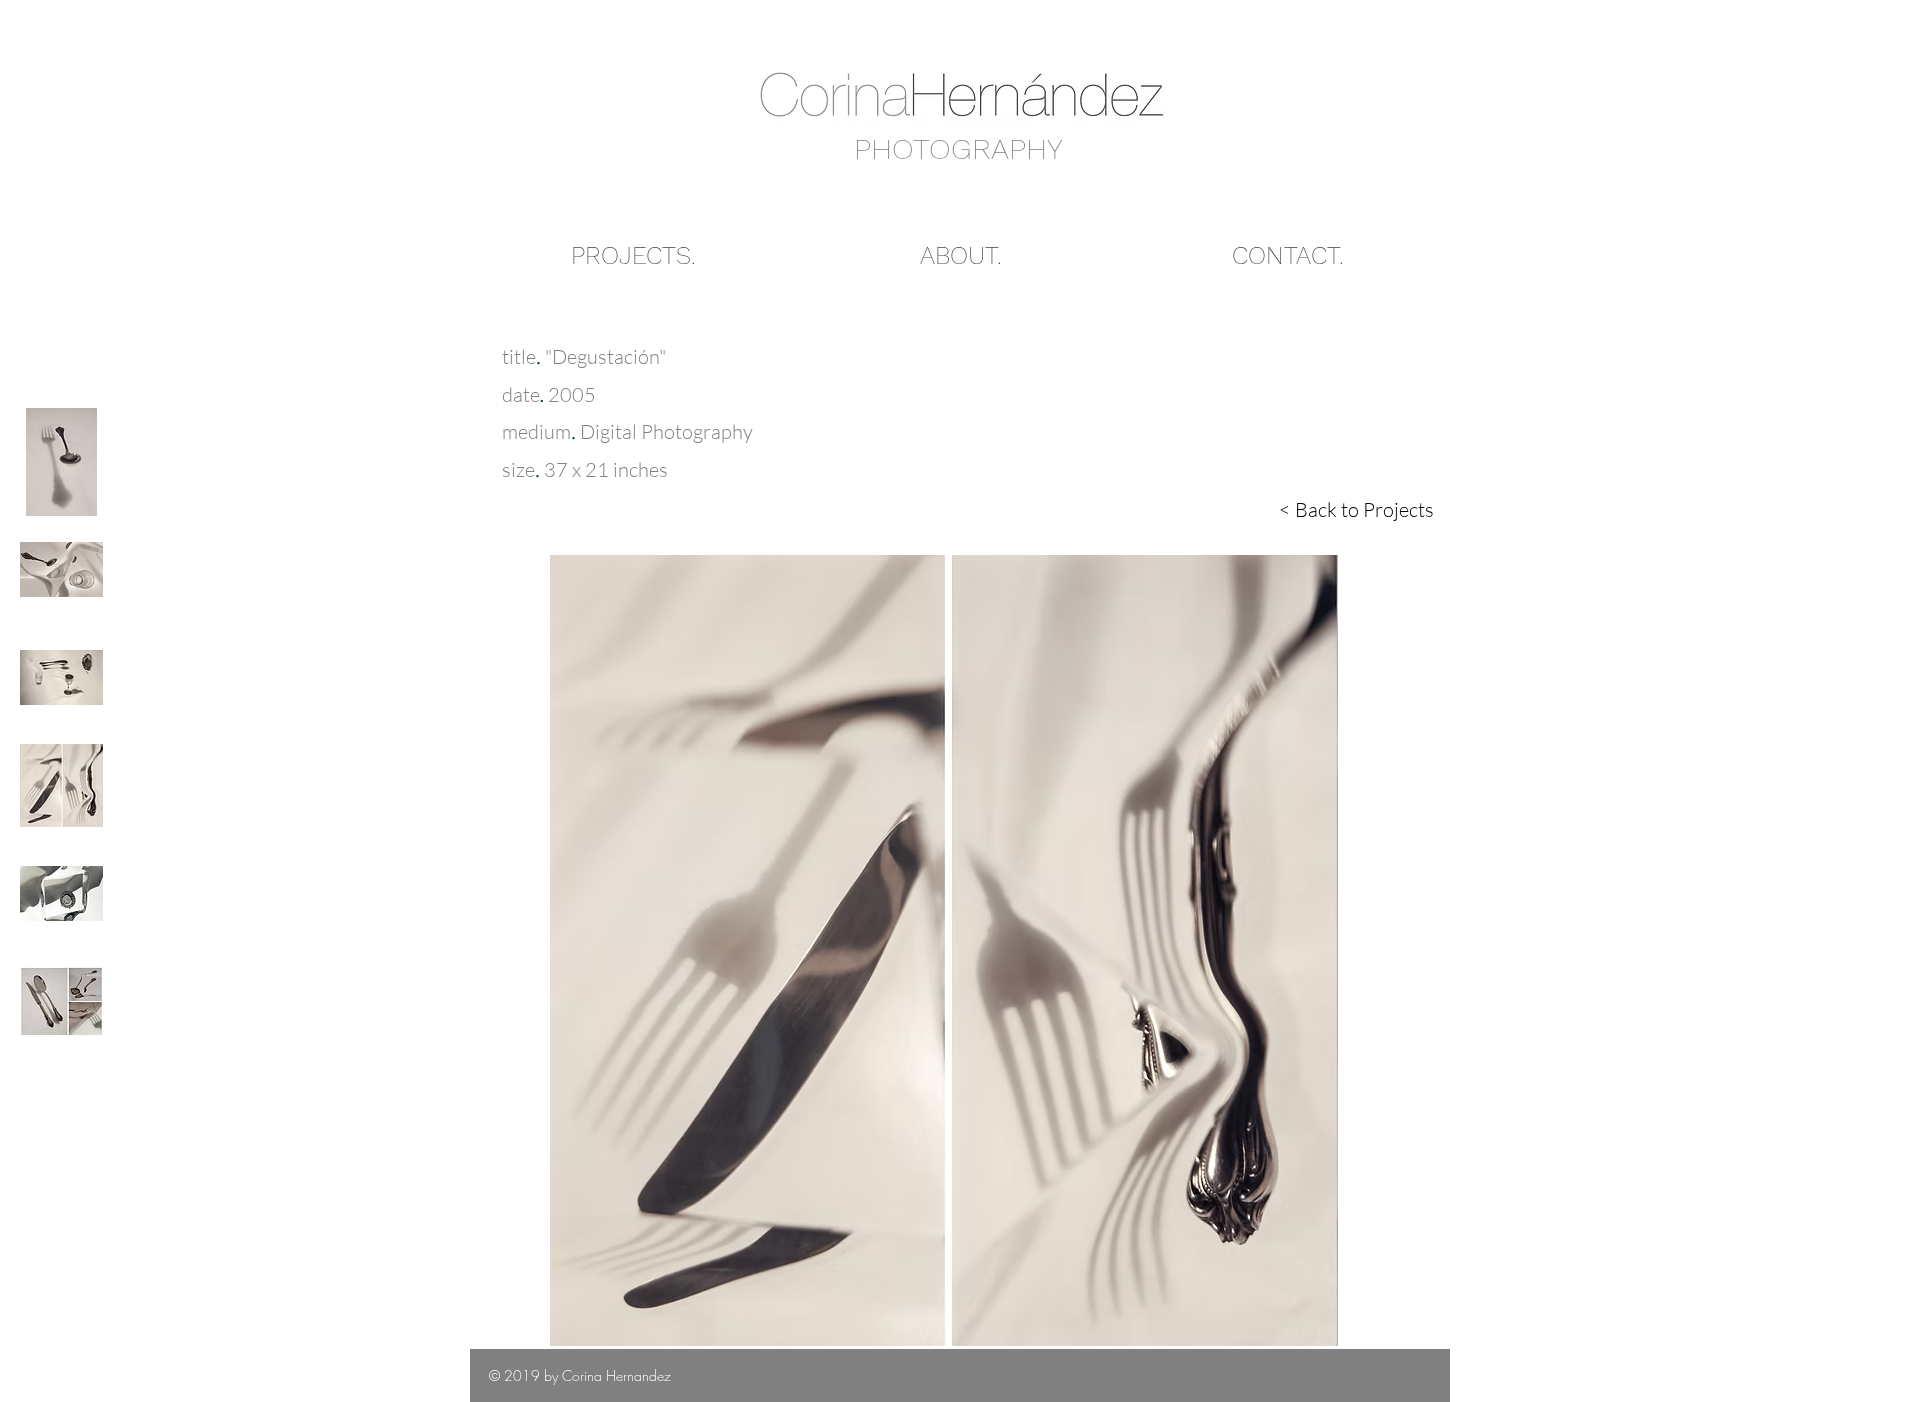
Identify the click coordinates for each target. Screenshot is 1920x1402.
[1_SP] (61, 894)
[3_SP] (61, 786)
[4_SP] (61, 678)
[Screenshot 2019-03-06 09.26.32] (61, 1002)
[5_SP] (61, 570)
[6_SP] (61, 462)
